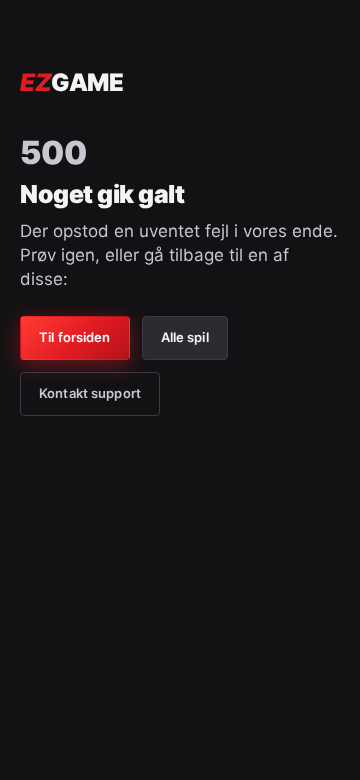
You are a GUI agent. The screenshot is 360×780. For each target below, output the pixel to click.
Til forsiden (75, 337)
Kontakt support (90, 393)
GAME (71, 82)
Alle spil (185, 337)
